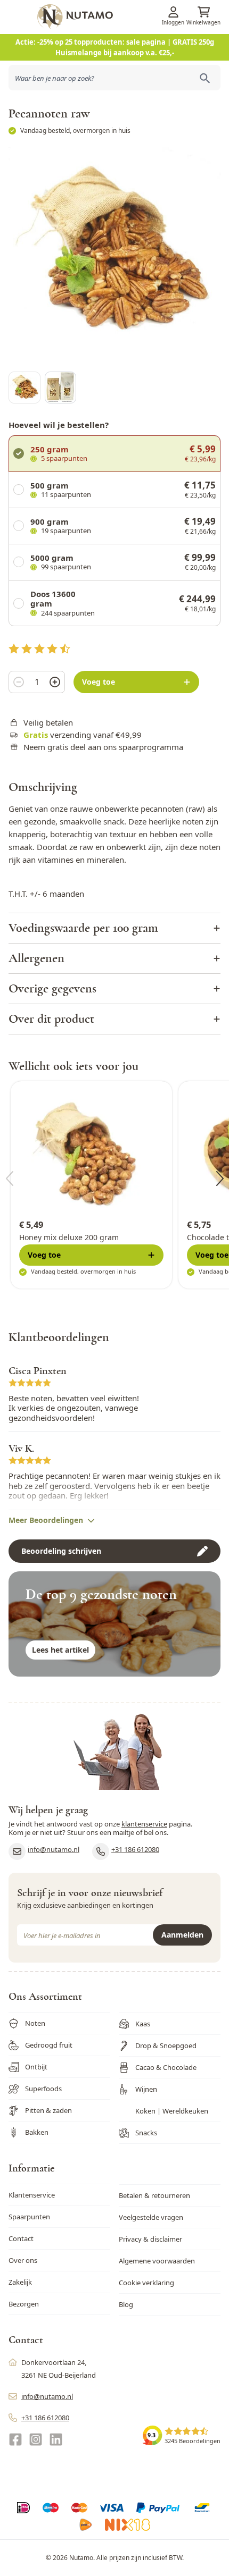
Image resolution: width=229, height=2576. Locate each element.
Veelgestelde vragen (151, 2217)
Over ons (23, 2260)
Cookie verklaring (146, 2283)
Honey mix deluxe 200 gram (69, 1237)
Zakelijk (20, 2282)
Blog (126, 2304)
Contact (21, 2238)
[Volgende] (220, 1178)
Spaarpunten (29, 2217)
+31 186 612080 (135, 1849)
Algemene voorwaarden (157, 2261)
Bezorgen (24, 2304)
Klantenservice (32, 2195)
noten (210, 847)
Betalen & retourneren (154, 2195)
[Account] (173, 12)
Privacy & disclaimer (150, 2239)
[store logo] (132, 16)
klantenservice (144, 1824)
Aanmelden (182, 1935)
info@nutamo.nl (54, 1849)
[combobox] (114, 78)
